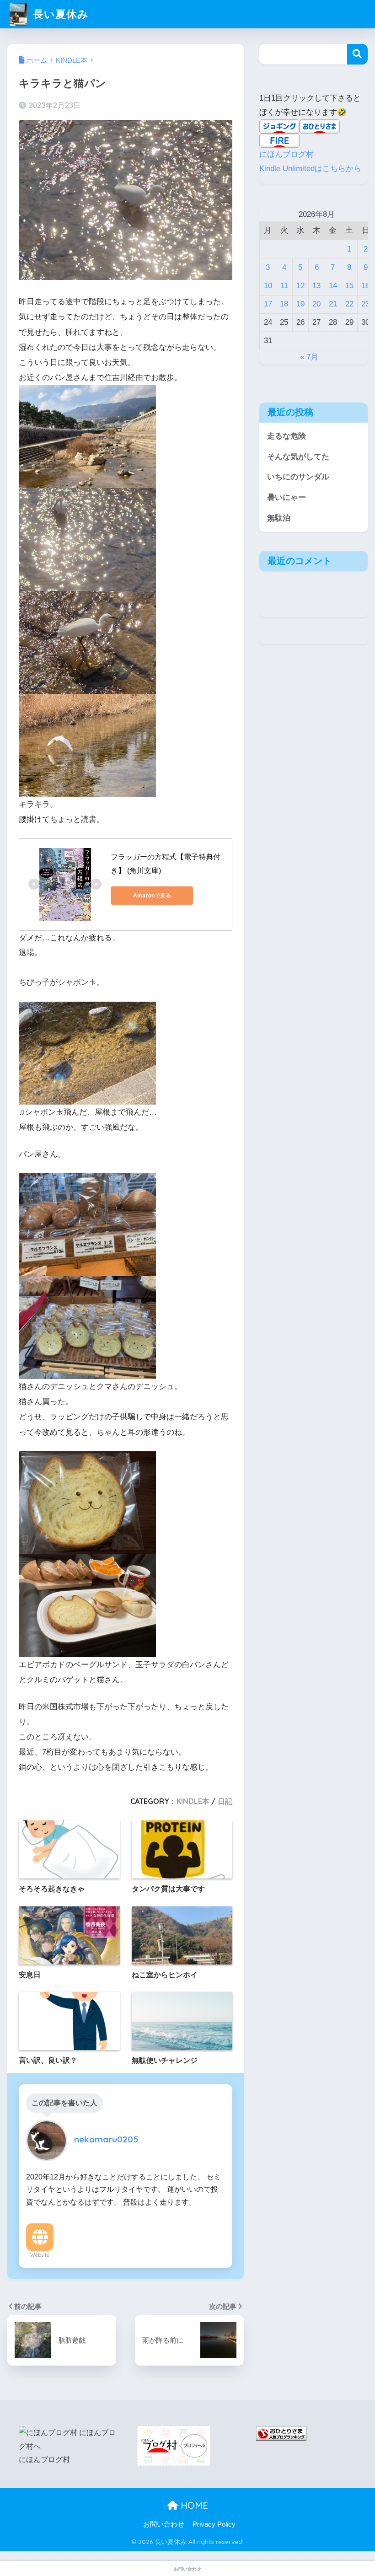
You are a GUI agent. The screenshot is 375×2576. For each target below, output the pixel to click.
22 (349, 304)
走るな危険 (287, 436)
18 (284, 304)
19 (300, 304)
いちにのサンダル (298, 477)
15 (349, 286)
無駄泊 (279, 518)
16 (365, 286)
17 (268, 304)
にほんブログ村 (287, 154)
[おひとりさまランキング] (281, 2433)
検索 (357, 54)
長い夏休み (59, 14)
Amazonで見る (152, 896)
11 (284, 286)
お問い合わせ (164, 2524)
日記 (225, 1801)
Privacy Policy (214, 2524)
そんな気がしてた (298, 457)
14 (333, 286)
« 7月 (309, 357)
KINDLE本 (193, 1801)
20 (316, 304)
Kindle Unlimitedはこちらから (310, 169)
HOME (193, 2505)
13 (316, 286)
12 (300, 286)
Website (40, 2255)
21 (333, 304)
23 (365, 304)
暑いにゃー (287, 497)
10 (268, 286)
